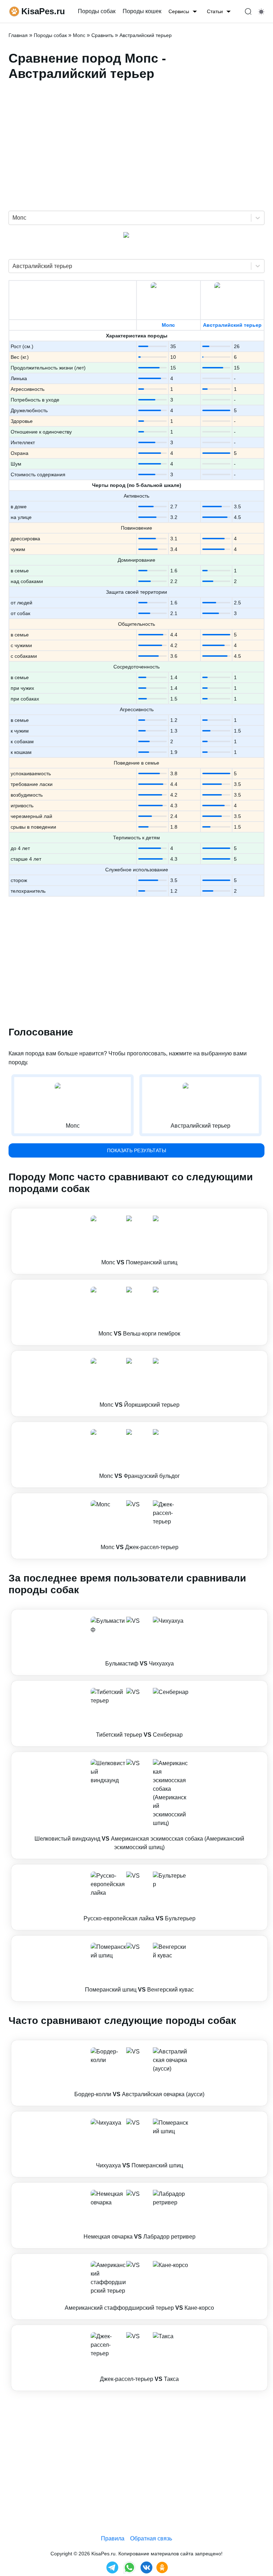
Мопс (168, 325)
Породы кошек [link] (142, 11)
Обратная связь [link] (151, 2538)
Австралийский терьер (232, 325)
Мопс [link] (79, 35)
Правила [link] (113, 2538)
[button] (139, 1241)
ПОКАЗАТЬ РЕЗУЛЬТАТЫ (136, 1150)
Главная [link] (18, 35)
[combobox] (13, 218)
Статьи (215, 11)
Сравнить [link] (102, 35)
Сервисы (179, 11)
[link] (139, 1241)
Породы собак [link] (97, 11)
